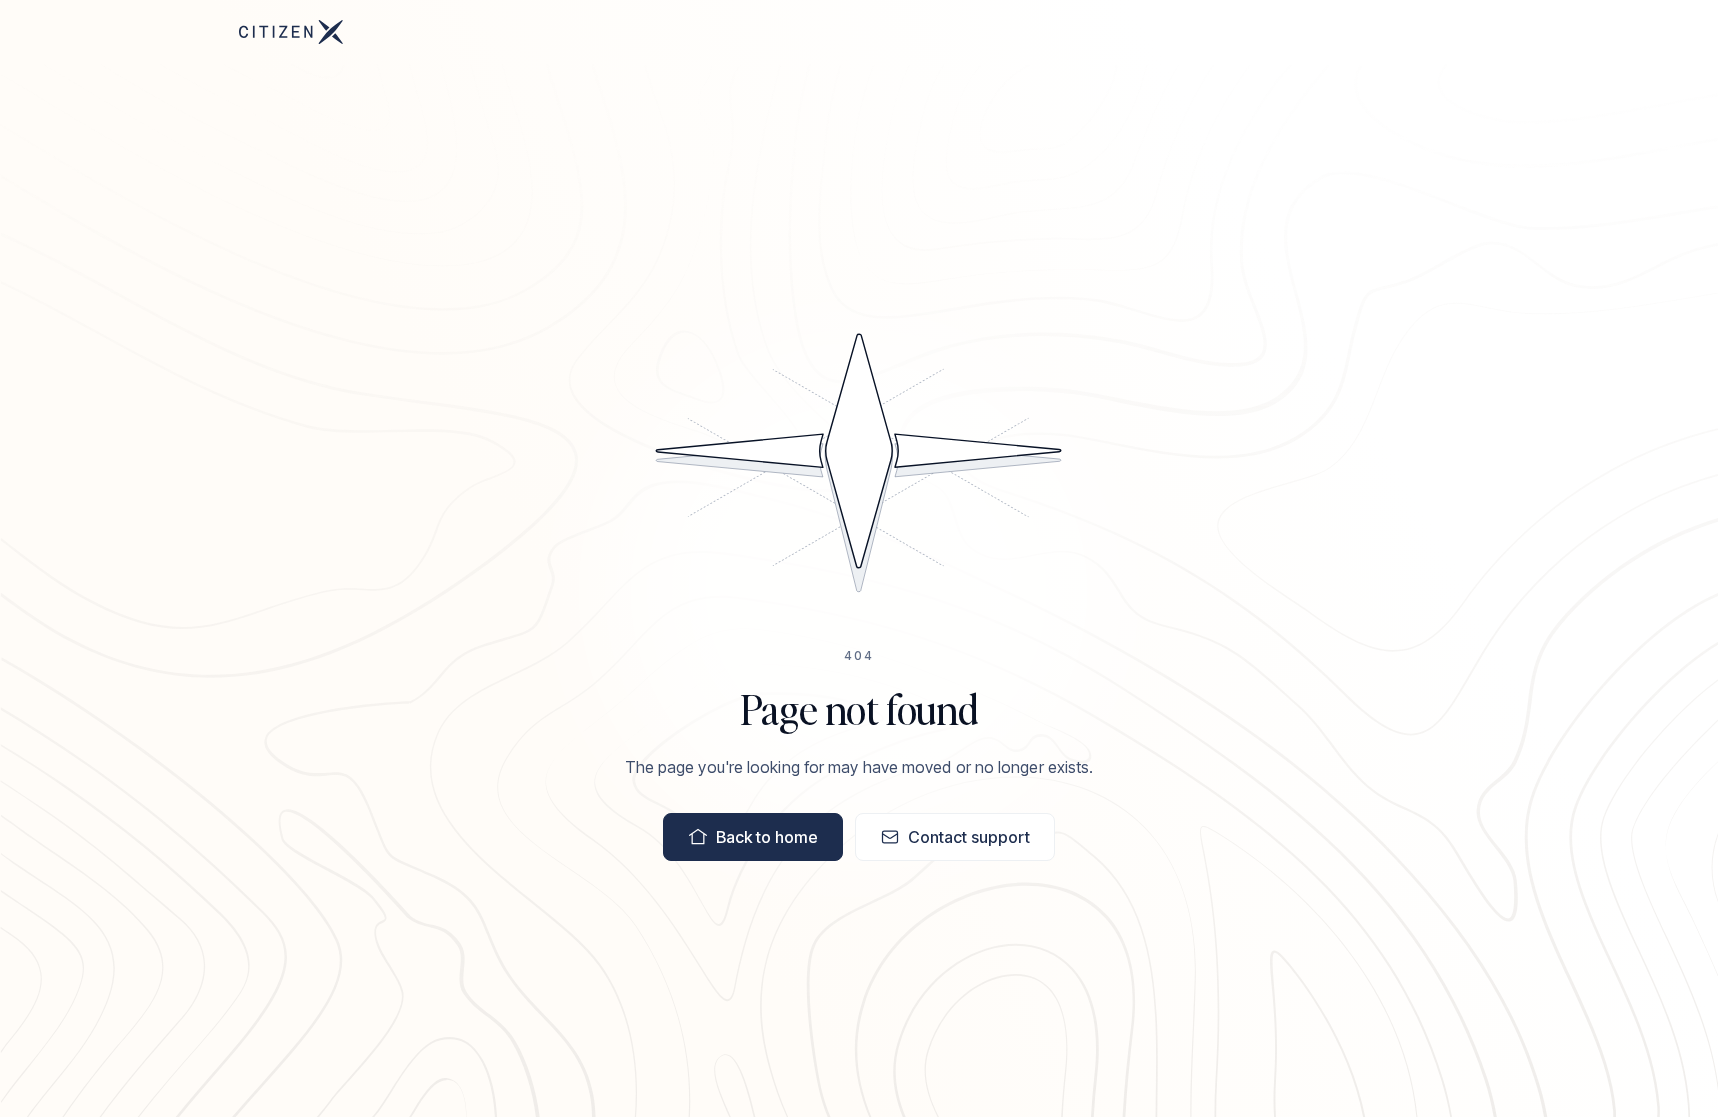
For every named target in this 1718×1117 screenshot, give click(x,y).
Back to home (767, 837)
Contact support (969, 837)
